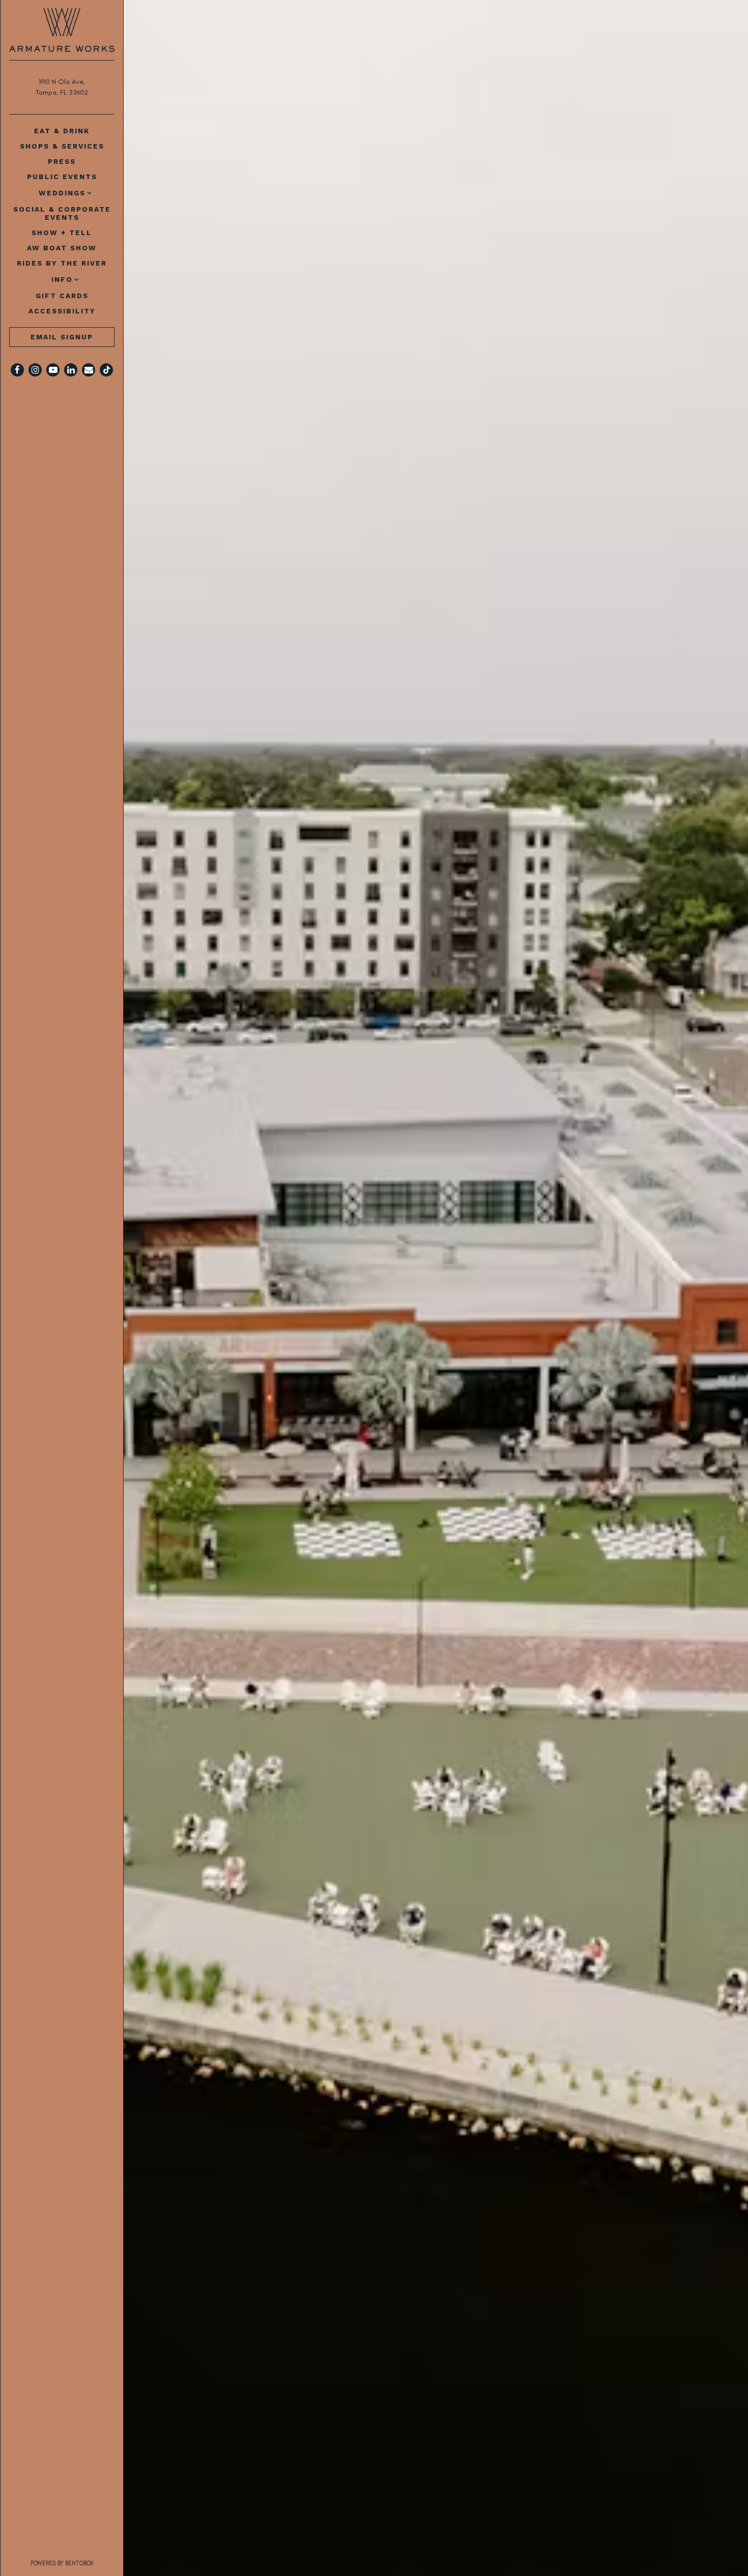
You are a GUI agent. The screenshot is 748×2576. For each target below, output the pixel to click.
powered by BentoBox (77, 2563)
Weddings (62, 193)
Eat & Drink (62, 131)
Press (62, 161)
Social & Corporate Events (62, 213)
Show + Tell (62, 233)
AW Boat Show (62, 248)
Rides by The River (62, 263)
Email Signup (62, 337)
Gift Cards (64, 295)
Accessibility (62, 311)
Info (62, 279)
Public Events (62, 177)
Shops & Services (62, 146)
